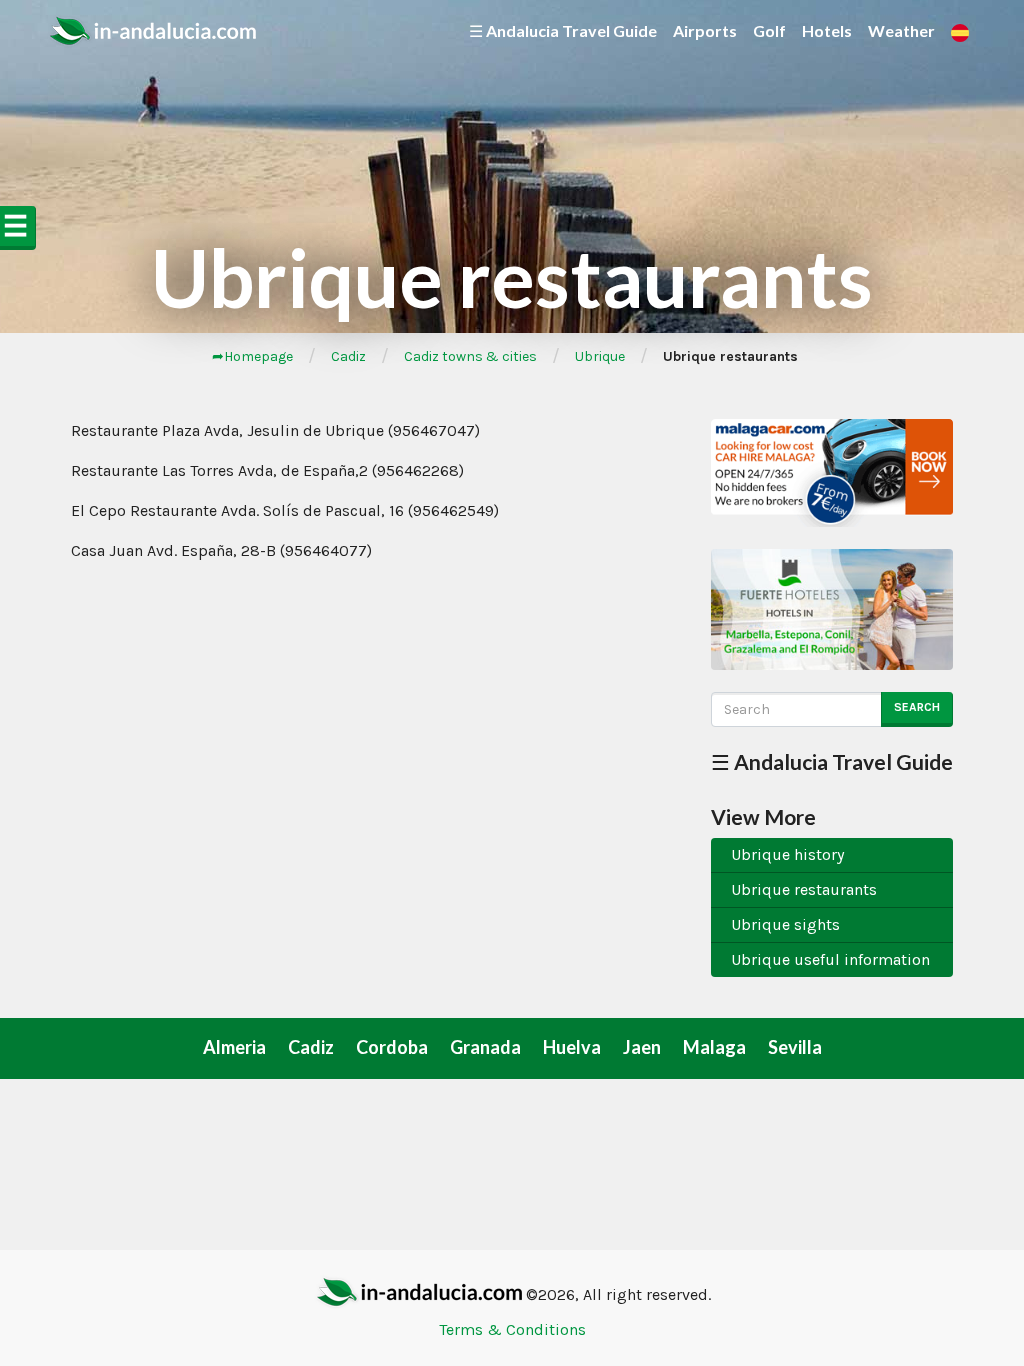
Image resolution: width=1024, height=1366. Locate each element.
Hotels (827, 30)
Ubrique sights (785, 924)
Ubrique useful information (830, 959)
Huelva (572, 1047)
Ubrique (600, 356)
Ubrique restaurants (804, 889)
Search (917, 707)
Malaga (714, 1047)
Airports (705, 30)
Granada (485, 1047)
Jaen (642, 1047)
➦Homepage (252, 356)
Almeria (234, 1047)
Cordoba (392, 1047)
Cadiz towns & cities (470, 356)
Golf (769, 30)
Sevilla (795, 1047)
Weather (901, 30)
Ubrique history (787, 854)
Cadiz (348, 356)
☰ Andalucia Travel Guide (563, 30)
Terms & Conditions (512, 1329)
